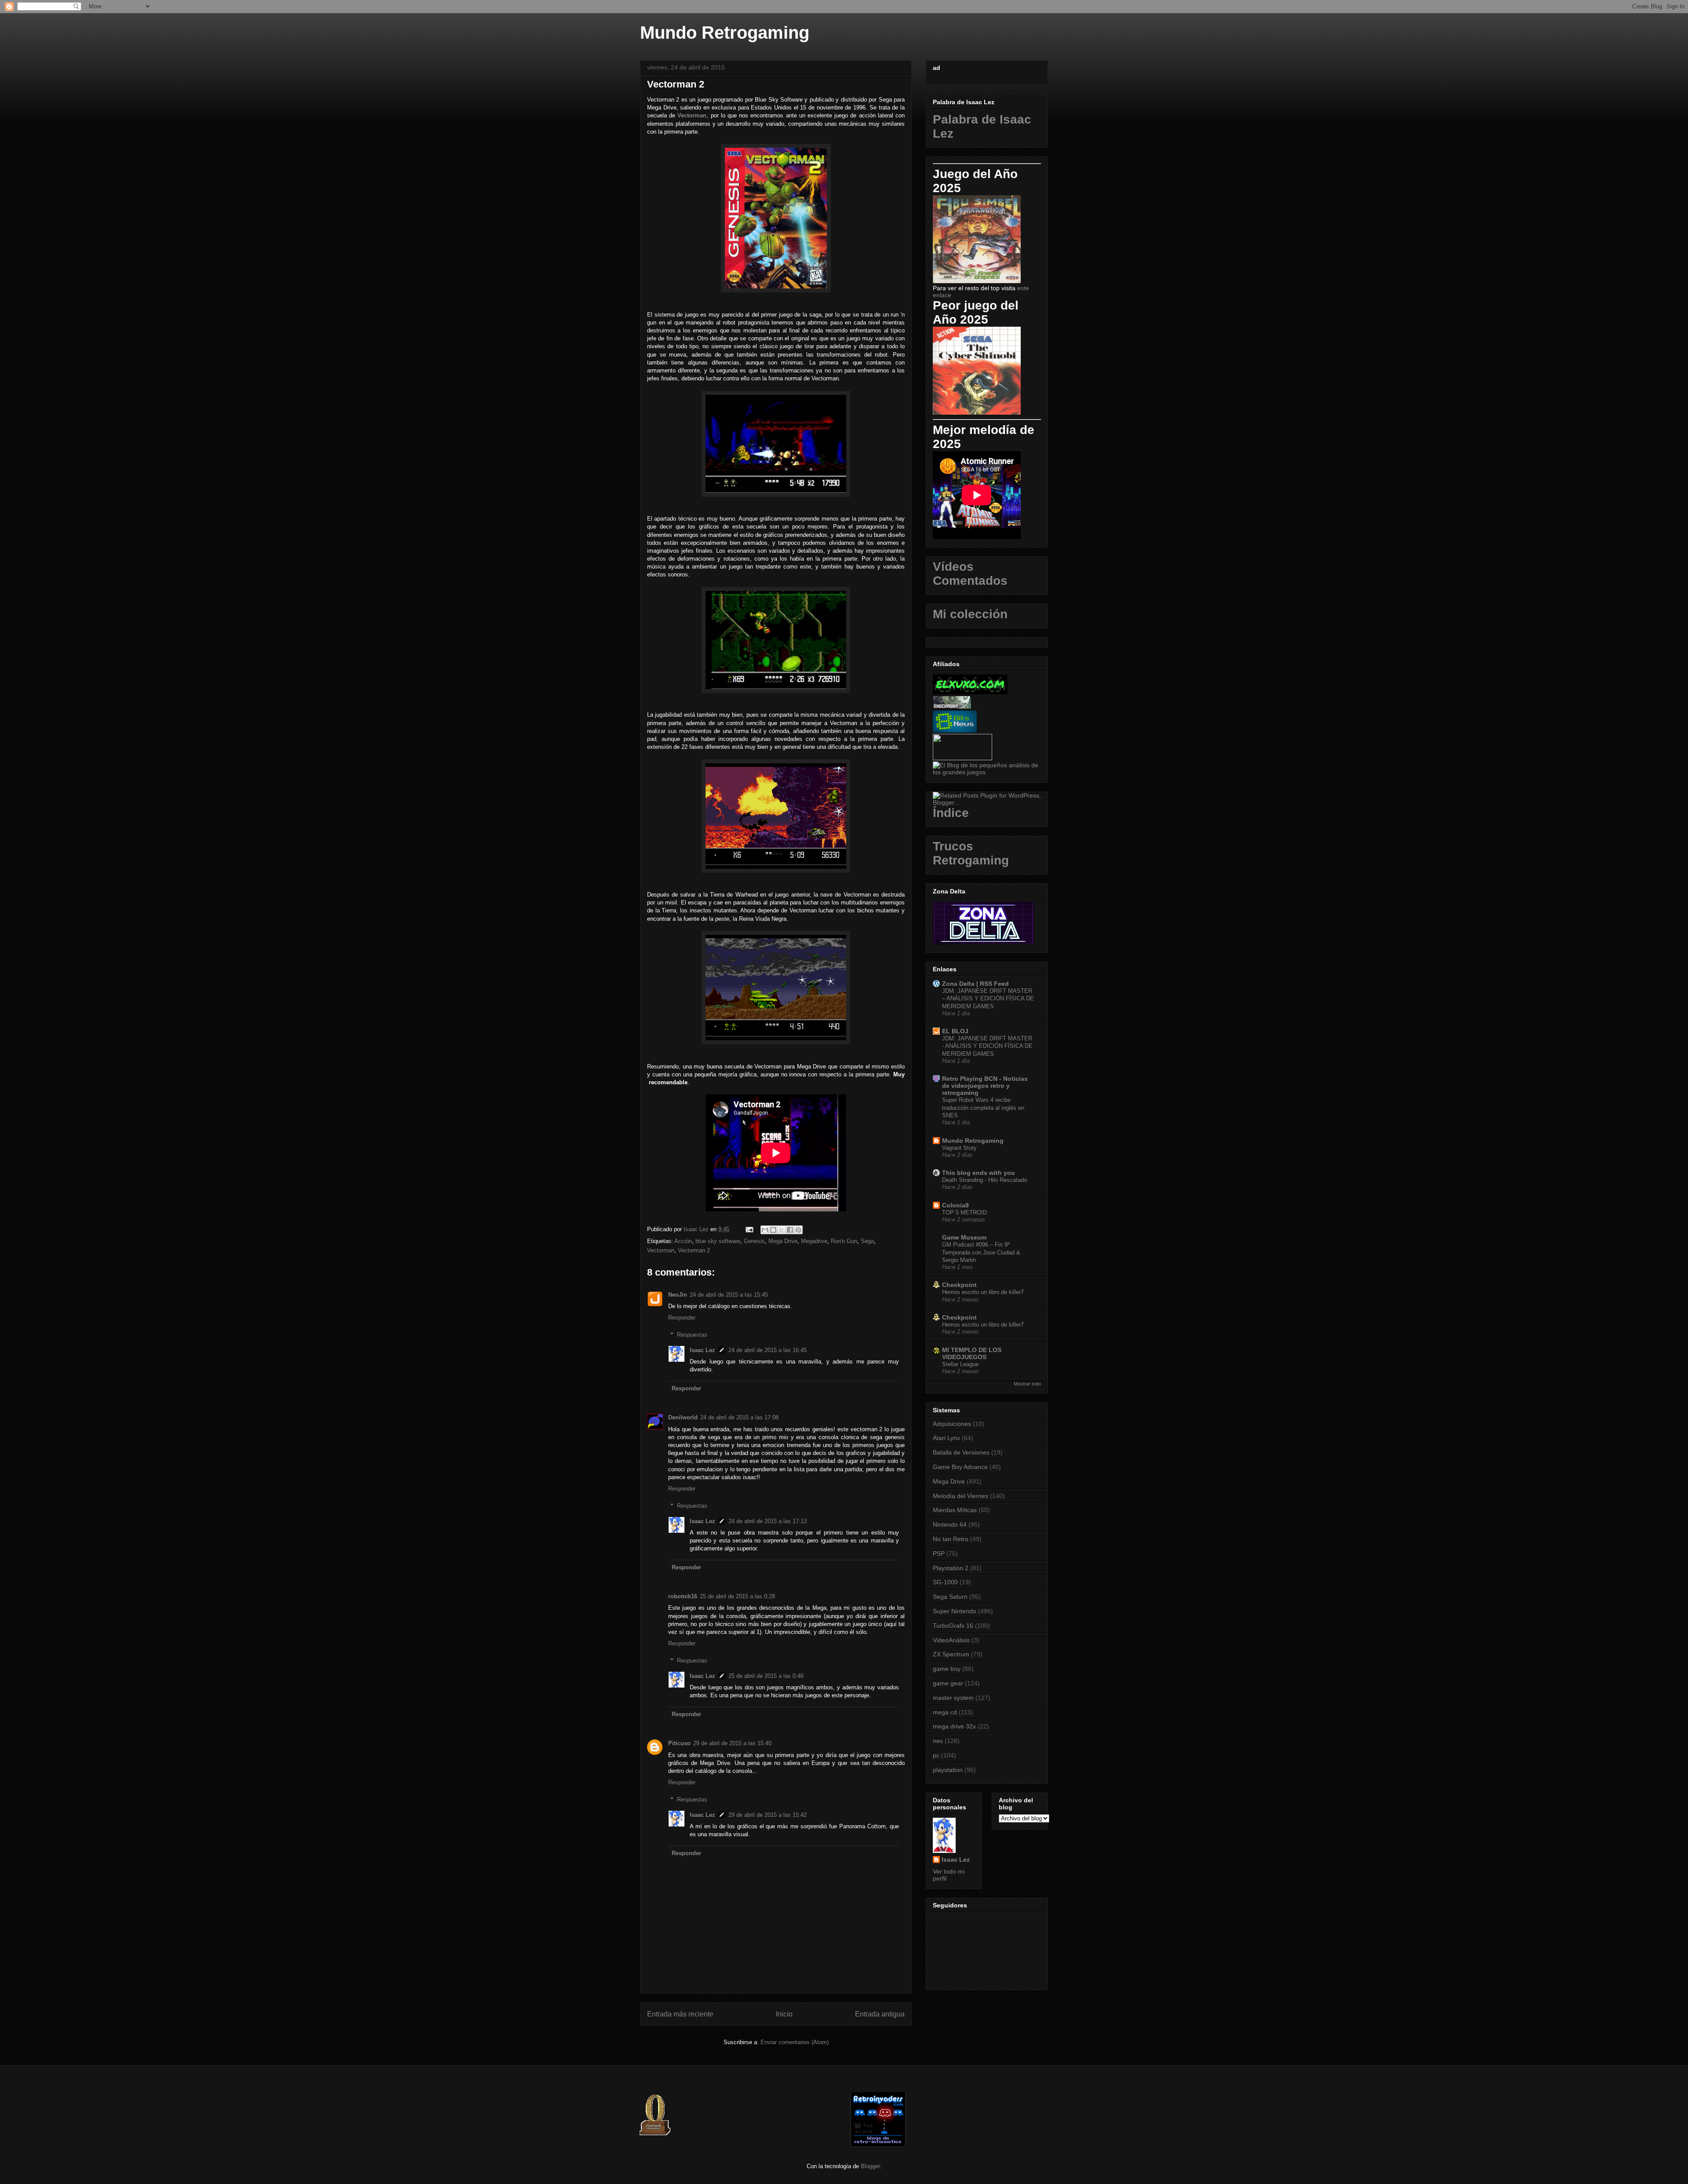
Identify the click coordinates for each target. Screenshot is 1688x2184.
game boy (947, 1669)
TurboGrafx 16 (953, 1626)
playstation (948, 1770)
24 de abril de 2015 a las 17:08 (739, 1417)
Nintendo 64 (950, 1524)
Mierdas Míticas (955, 1510)
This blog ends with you (979, 1173)
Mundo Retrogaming (725, 33)
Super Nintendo (955, 1611)
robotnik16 (683, 1596)
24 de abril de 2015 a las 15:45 (729, 1295)
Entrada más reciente (680, 2014)
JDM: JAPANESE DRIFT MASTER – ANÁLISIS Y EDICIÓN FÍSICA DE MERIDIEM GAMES (988, 999)
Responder (682, 1318)
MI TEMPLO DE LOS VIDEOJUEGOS (972, 1353)
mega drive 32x (954, 1726)
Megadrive (814, 1241)
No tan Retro (951, 1539)
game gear (948, 1683)
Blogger (870, 2166)
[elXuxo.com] (970, 692)
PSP (939, 1553)
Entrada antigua (880, 2014)
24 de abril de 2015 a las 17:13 (768, 1521)
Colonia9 (955, 1205)
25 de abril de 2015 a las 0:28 (737, 1596)
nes (938, 1741)
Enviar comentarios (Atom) (795, 2042)
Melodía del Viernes (960, 1496)
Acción (683, 1241)
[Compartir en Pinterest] (798, 1230)
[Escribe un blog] (773, 1230)
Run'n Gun (844, 1241)
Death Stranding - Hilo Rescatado (984, 1180)
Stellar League (960, 1364)
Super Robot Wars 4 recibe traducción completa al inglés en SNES (983, 1108)
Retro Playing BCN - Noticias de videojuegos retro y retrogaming (985, 1086)
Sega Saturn (950, 1597)
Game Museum (964, 1237)
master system (953, 1698)
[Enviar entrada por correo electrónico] (749, 1229)
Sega (867, 1241)
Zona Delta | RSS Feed (975, 984)
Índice (951, 813)
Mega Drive (783, 1241)
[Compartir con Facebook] (790, 1230)
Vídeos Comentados (970, 574)
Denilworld (683, 1417)
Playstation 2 (951, 1568)
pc (936, 1755)
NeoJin (678, 1295)
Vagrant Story (959, 1148)
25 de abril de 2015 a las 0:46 (766, 1676)
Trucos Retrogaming (971, 853)
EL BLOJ (955, 1031)
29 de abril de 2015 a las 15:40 (732, 1743)
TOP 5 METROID (964, 1212)
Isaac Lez (702, 1350)
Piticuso (679, 1743)
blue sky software (718, 1241)
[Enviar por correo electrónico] (765, 1230)
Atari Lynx (946, 1438)
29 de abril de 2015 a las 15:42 (768, 1815)
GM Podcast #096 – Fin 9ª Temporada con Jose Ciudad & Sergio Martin (981, 1252)
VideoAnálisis (951, 1640)
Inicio (784, 2014)
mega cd (945, 1712)
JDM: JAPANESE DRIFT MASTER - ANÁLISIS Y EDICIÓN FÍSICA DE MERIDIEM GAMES (987, 1046)
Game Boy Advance (960, 1467)
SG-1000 (945, 1582)
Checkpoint (959, 1285)
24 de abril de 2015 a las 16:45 (768, 1350)
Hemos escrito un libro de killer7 (983, 1292)
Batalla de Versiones (961, 1452)
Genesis (754, 1241)
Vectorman (692, 115)
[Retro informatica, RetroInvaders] (878, 2145)
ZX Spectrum (951, 1654)
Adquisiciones (952, 1424)
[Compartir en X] (782, 1230)
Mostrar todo (1027, 1384)
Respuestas (692, 1335)
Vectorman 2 (694, 1250)
